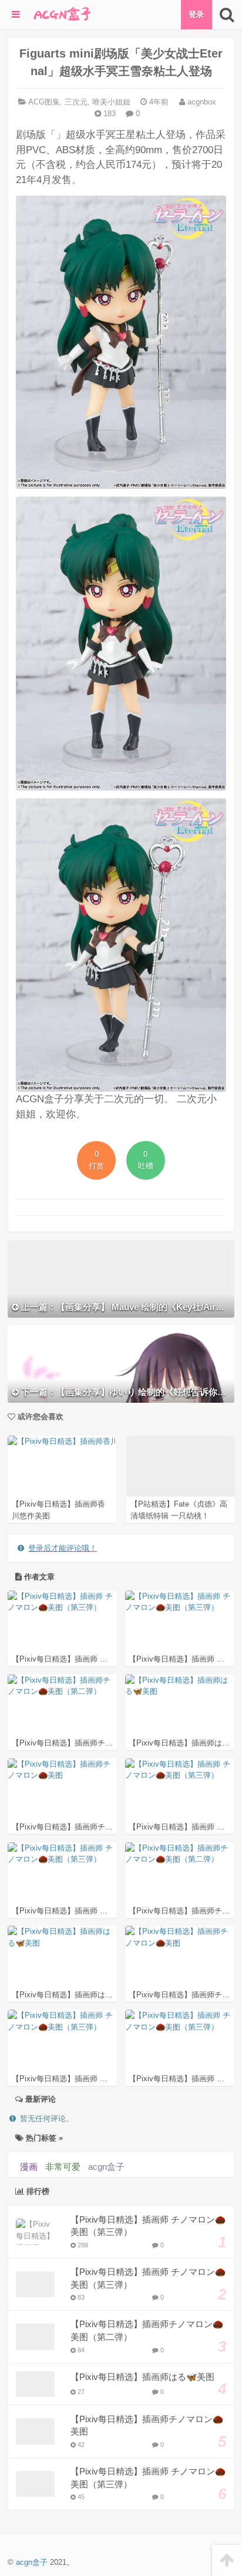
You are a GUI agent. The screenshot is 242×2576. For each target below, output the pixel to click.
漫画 (29, 2167)
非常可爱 (63, 2167)
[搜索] (227, 15)
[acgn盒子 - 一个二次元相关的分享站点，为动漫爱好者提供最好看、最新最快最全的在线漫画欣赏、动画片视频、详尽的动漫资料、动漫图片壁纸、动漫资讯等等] (61, 15)
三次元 (76, 102)
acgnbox (201, 102)
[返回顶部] (227, 2560)
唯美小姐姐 (111, 102)
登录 (196, 14)
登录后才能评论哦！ (63, 1548)
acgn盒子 (106, 2167)
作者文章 (38, 1577)
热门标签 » (43, 2138)
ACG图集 (44, 102)
